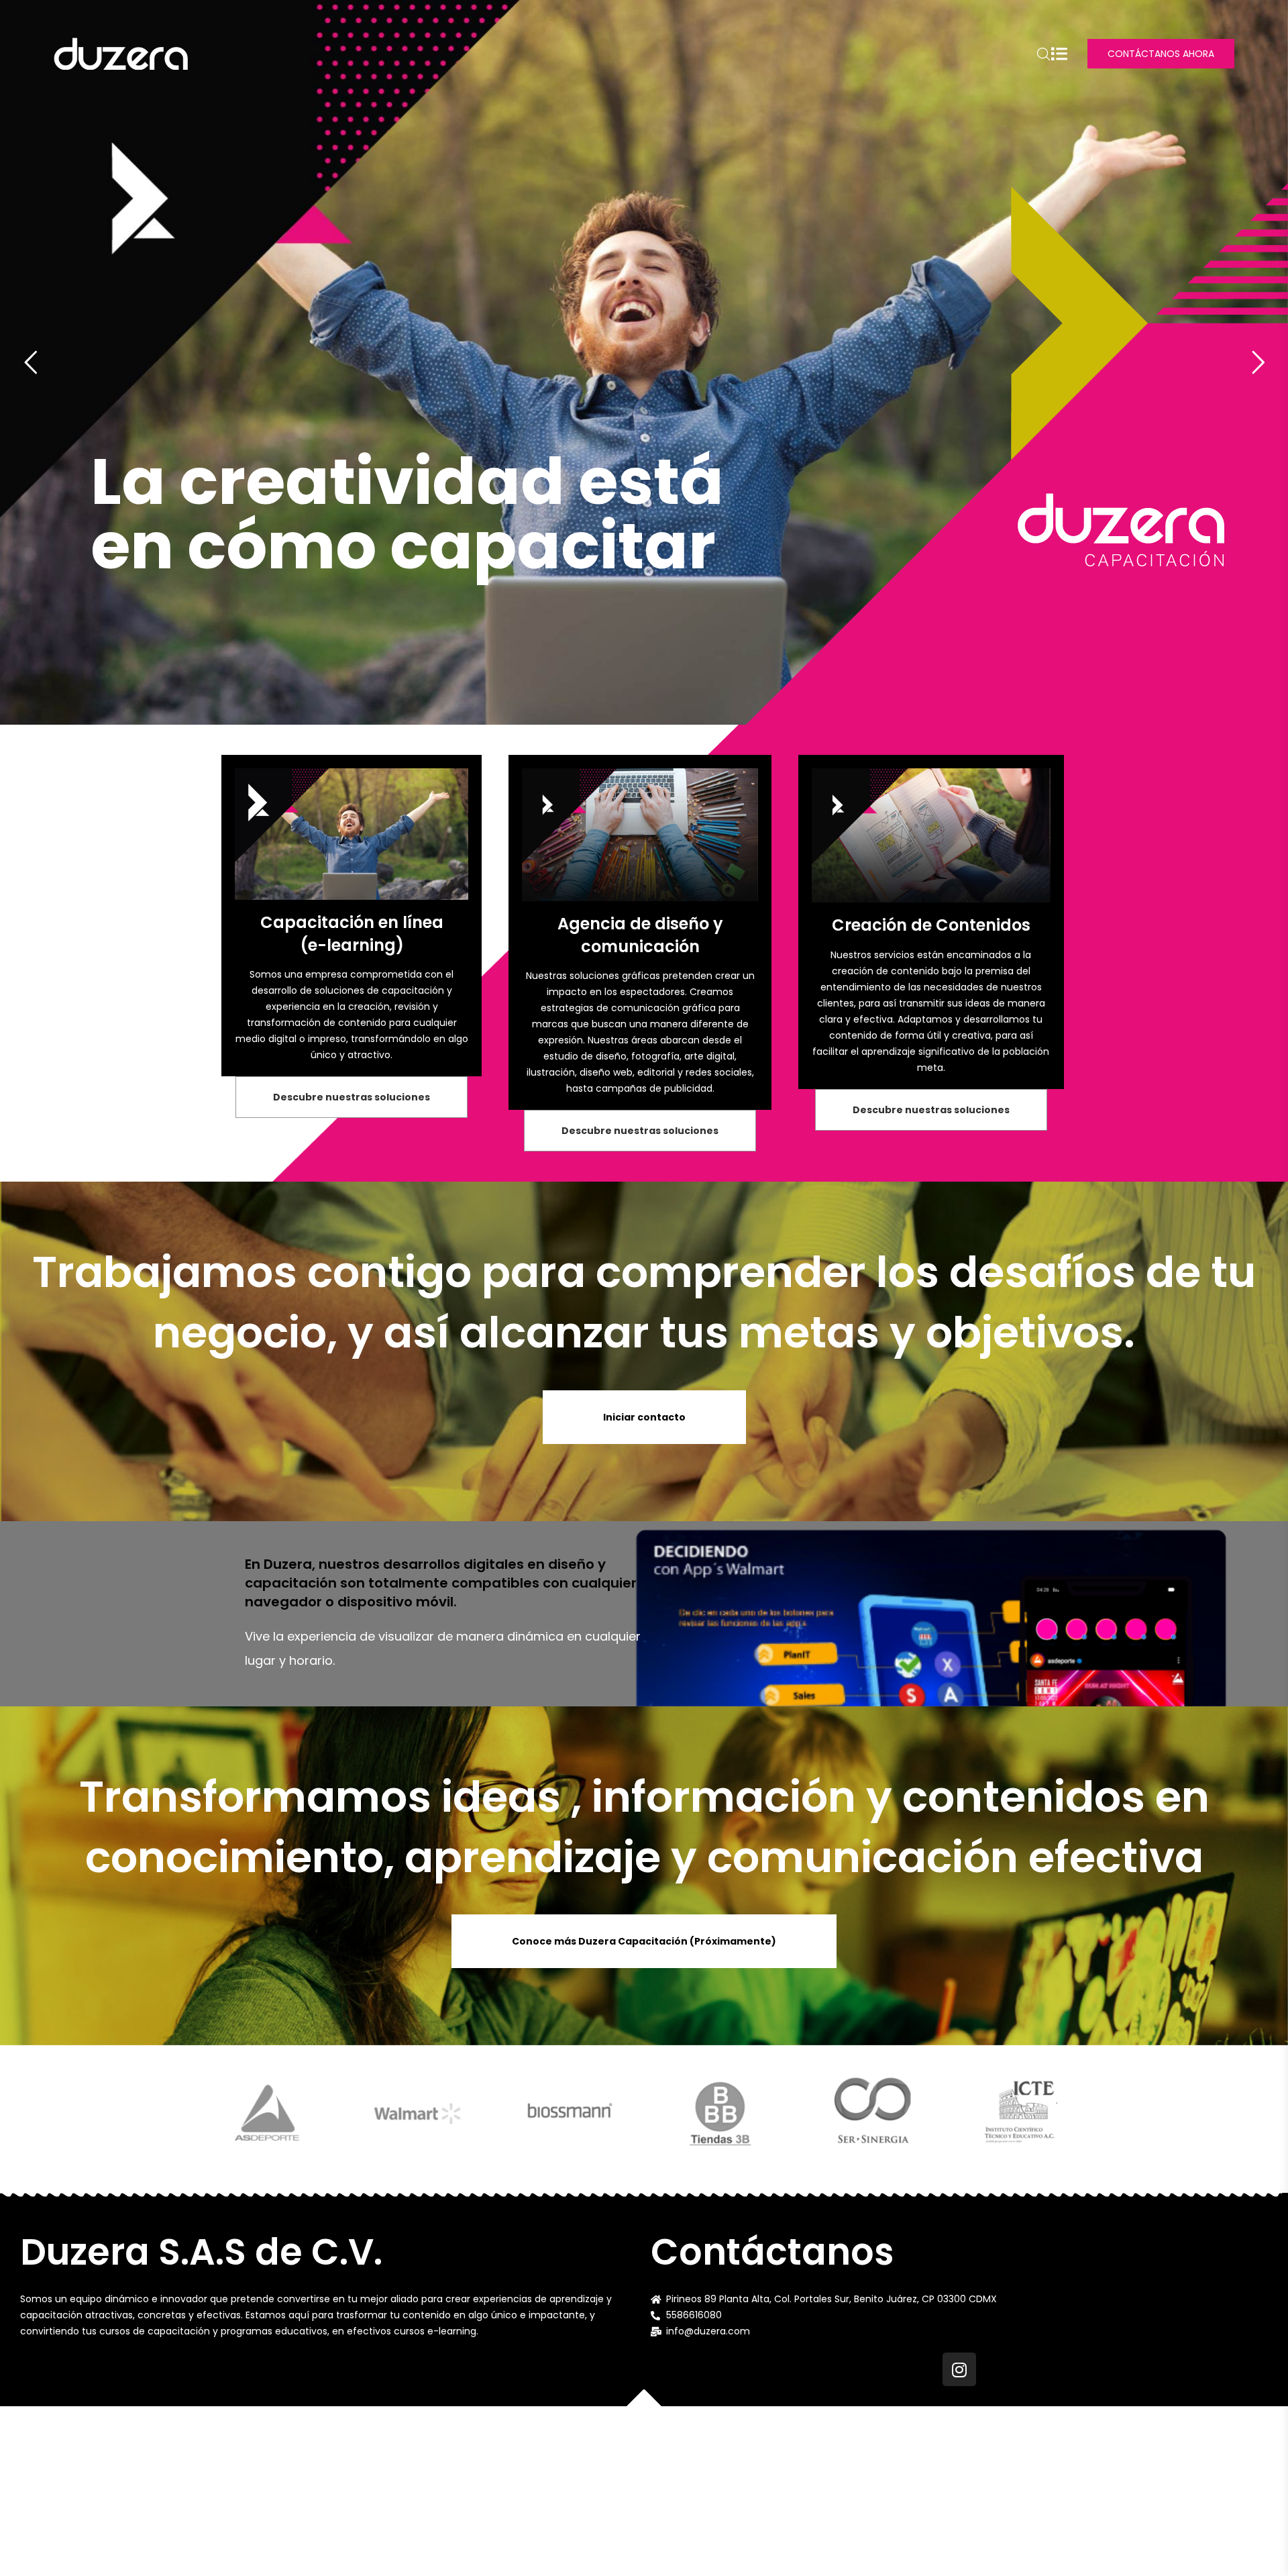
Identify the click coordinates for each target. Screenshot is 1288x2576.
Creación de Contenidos (931, 925)
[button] (352, 1097)
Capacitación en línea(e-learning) (352, 934)
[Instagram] (959, 2369)
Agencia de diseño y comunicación (640, 935)
